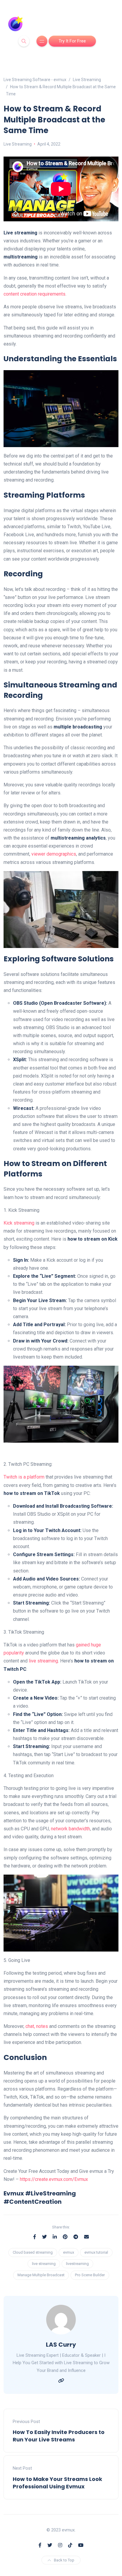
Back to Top (64, 2560)
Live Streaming (18, 144)
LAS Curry (61, 2345)
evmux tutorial (96, 2252)
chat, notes (37, 2026)
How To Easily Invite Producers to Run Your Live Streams (59, 2436)
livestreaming (77, 2264)
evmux (69, 2252)
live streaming (43, 1661)
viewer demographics (54, 854)
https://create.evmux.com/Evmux (54, 2179)
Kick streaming (19, 1223)
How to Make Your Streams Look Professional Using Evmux (57, 2483)
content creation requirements (34, 294)
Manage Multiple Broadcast (41, 2275)
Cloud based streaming (33, 2252)
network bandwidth (70, 1829)
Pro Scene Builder (90, 2275)
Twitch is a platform (24, 1477)
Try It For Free (72, 41)
